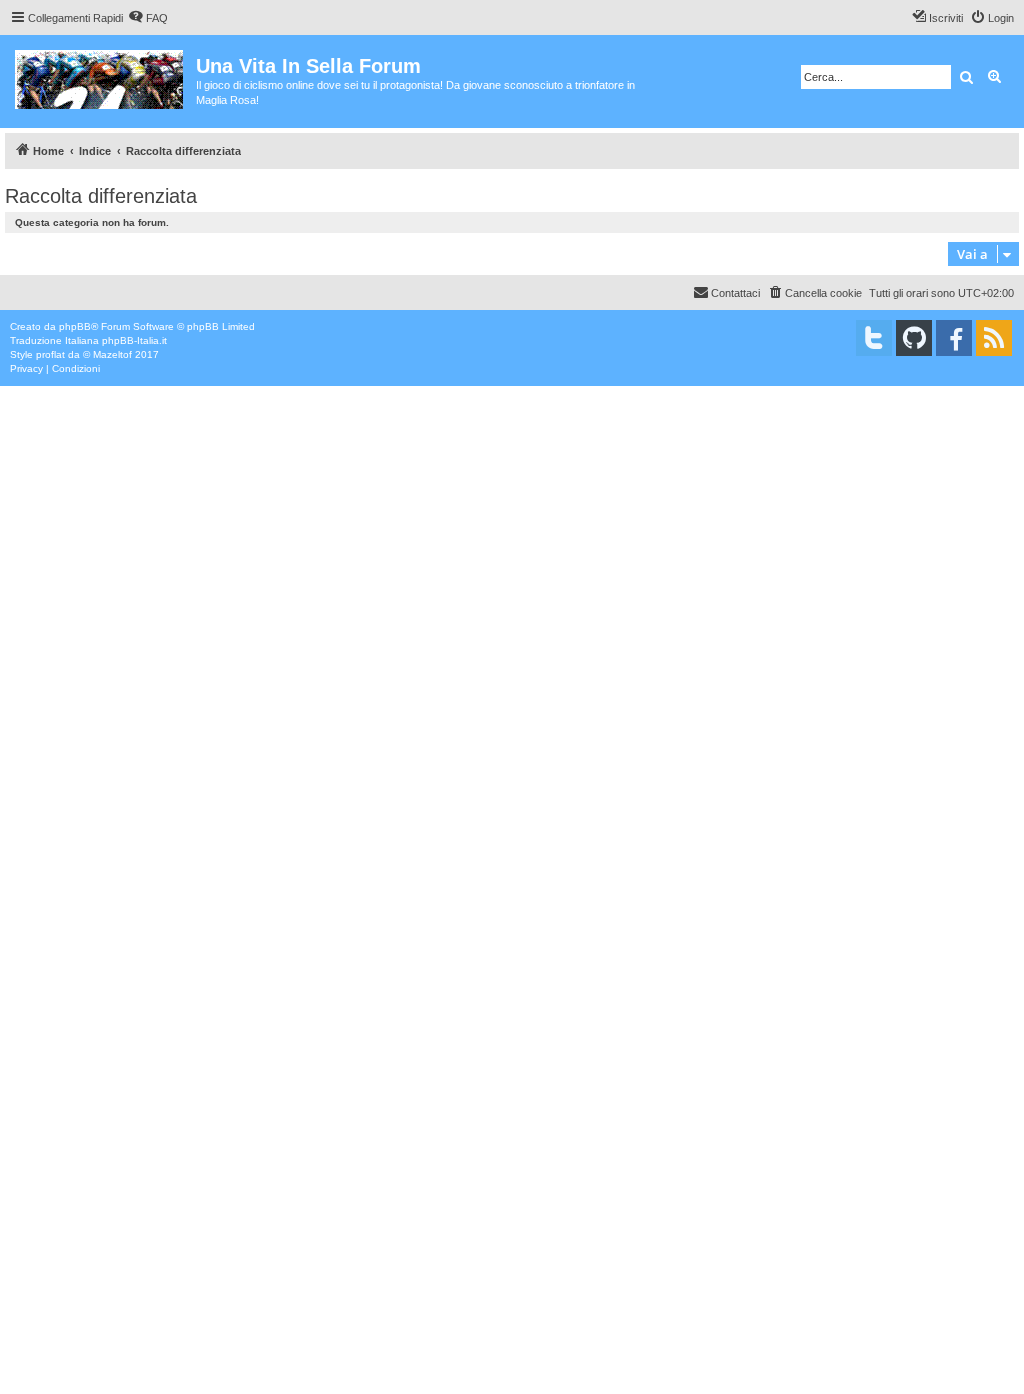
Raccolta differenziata (101, 196)
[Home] (100, 75)
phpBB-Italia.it (134, 340)
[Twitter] (874, 338)
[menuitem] (148, 18)
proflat (50, 354)
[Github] (914, 338)
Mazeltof (112, 354)
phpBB (75, 326)
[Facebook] (954, 338)
